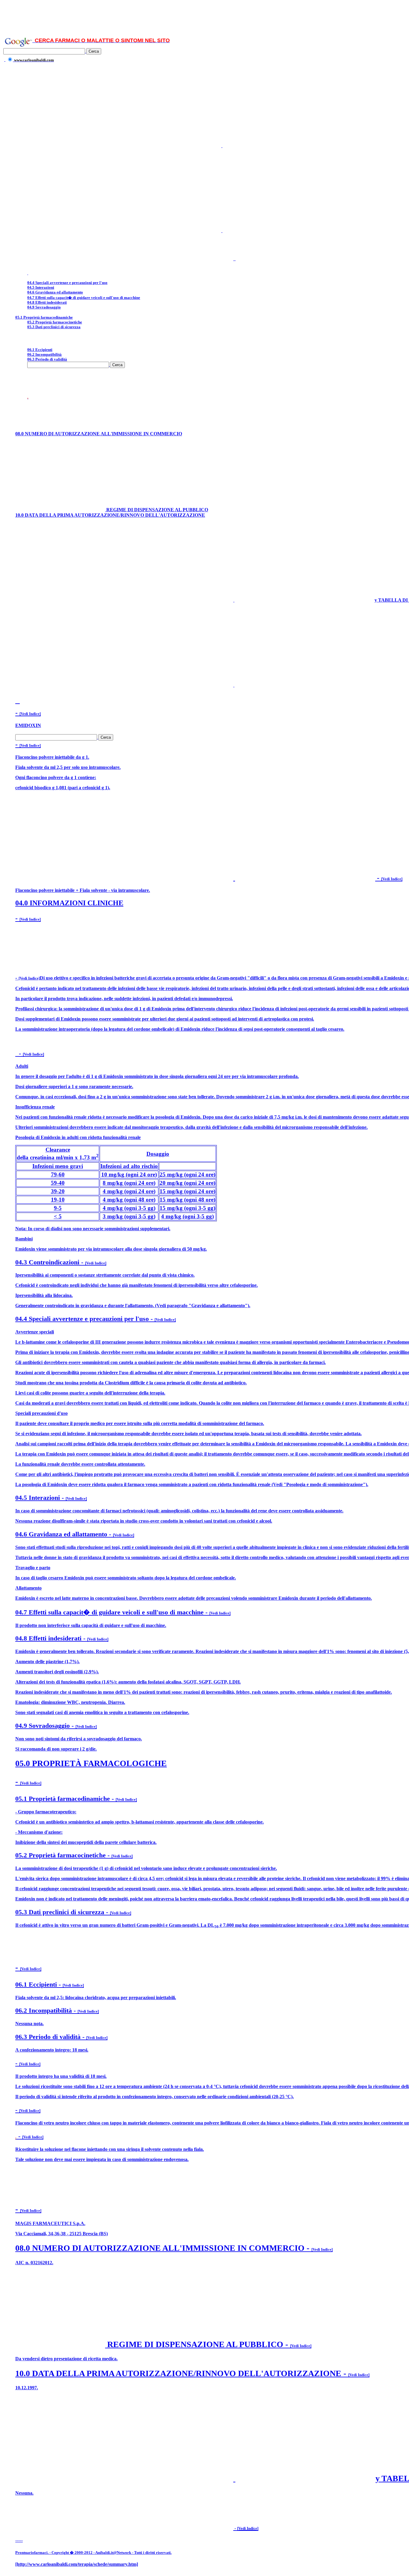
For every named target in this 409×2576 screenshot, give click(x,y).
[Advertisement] (205, 16)
